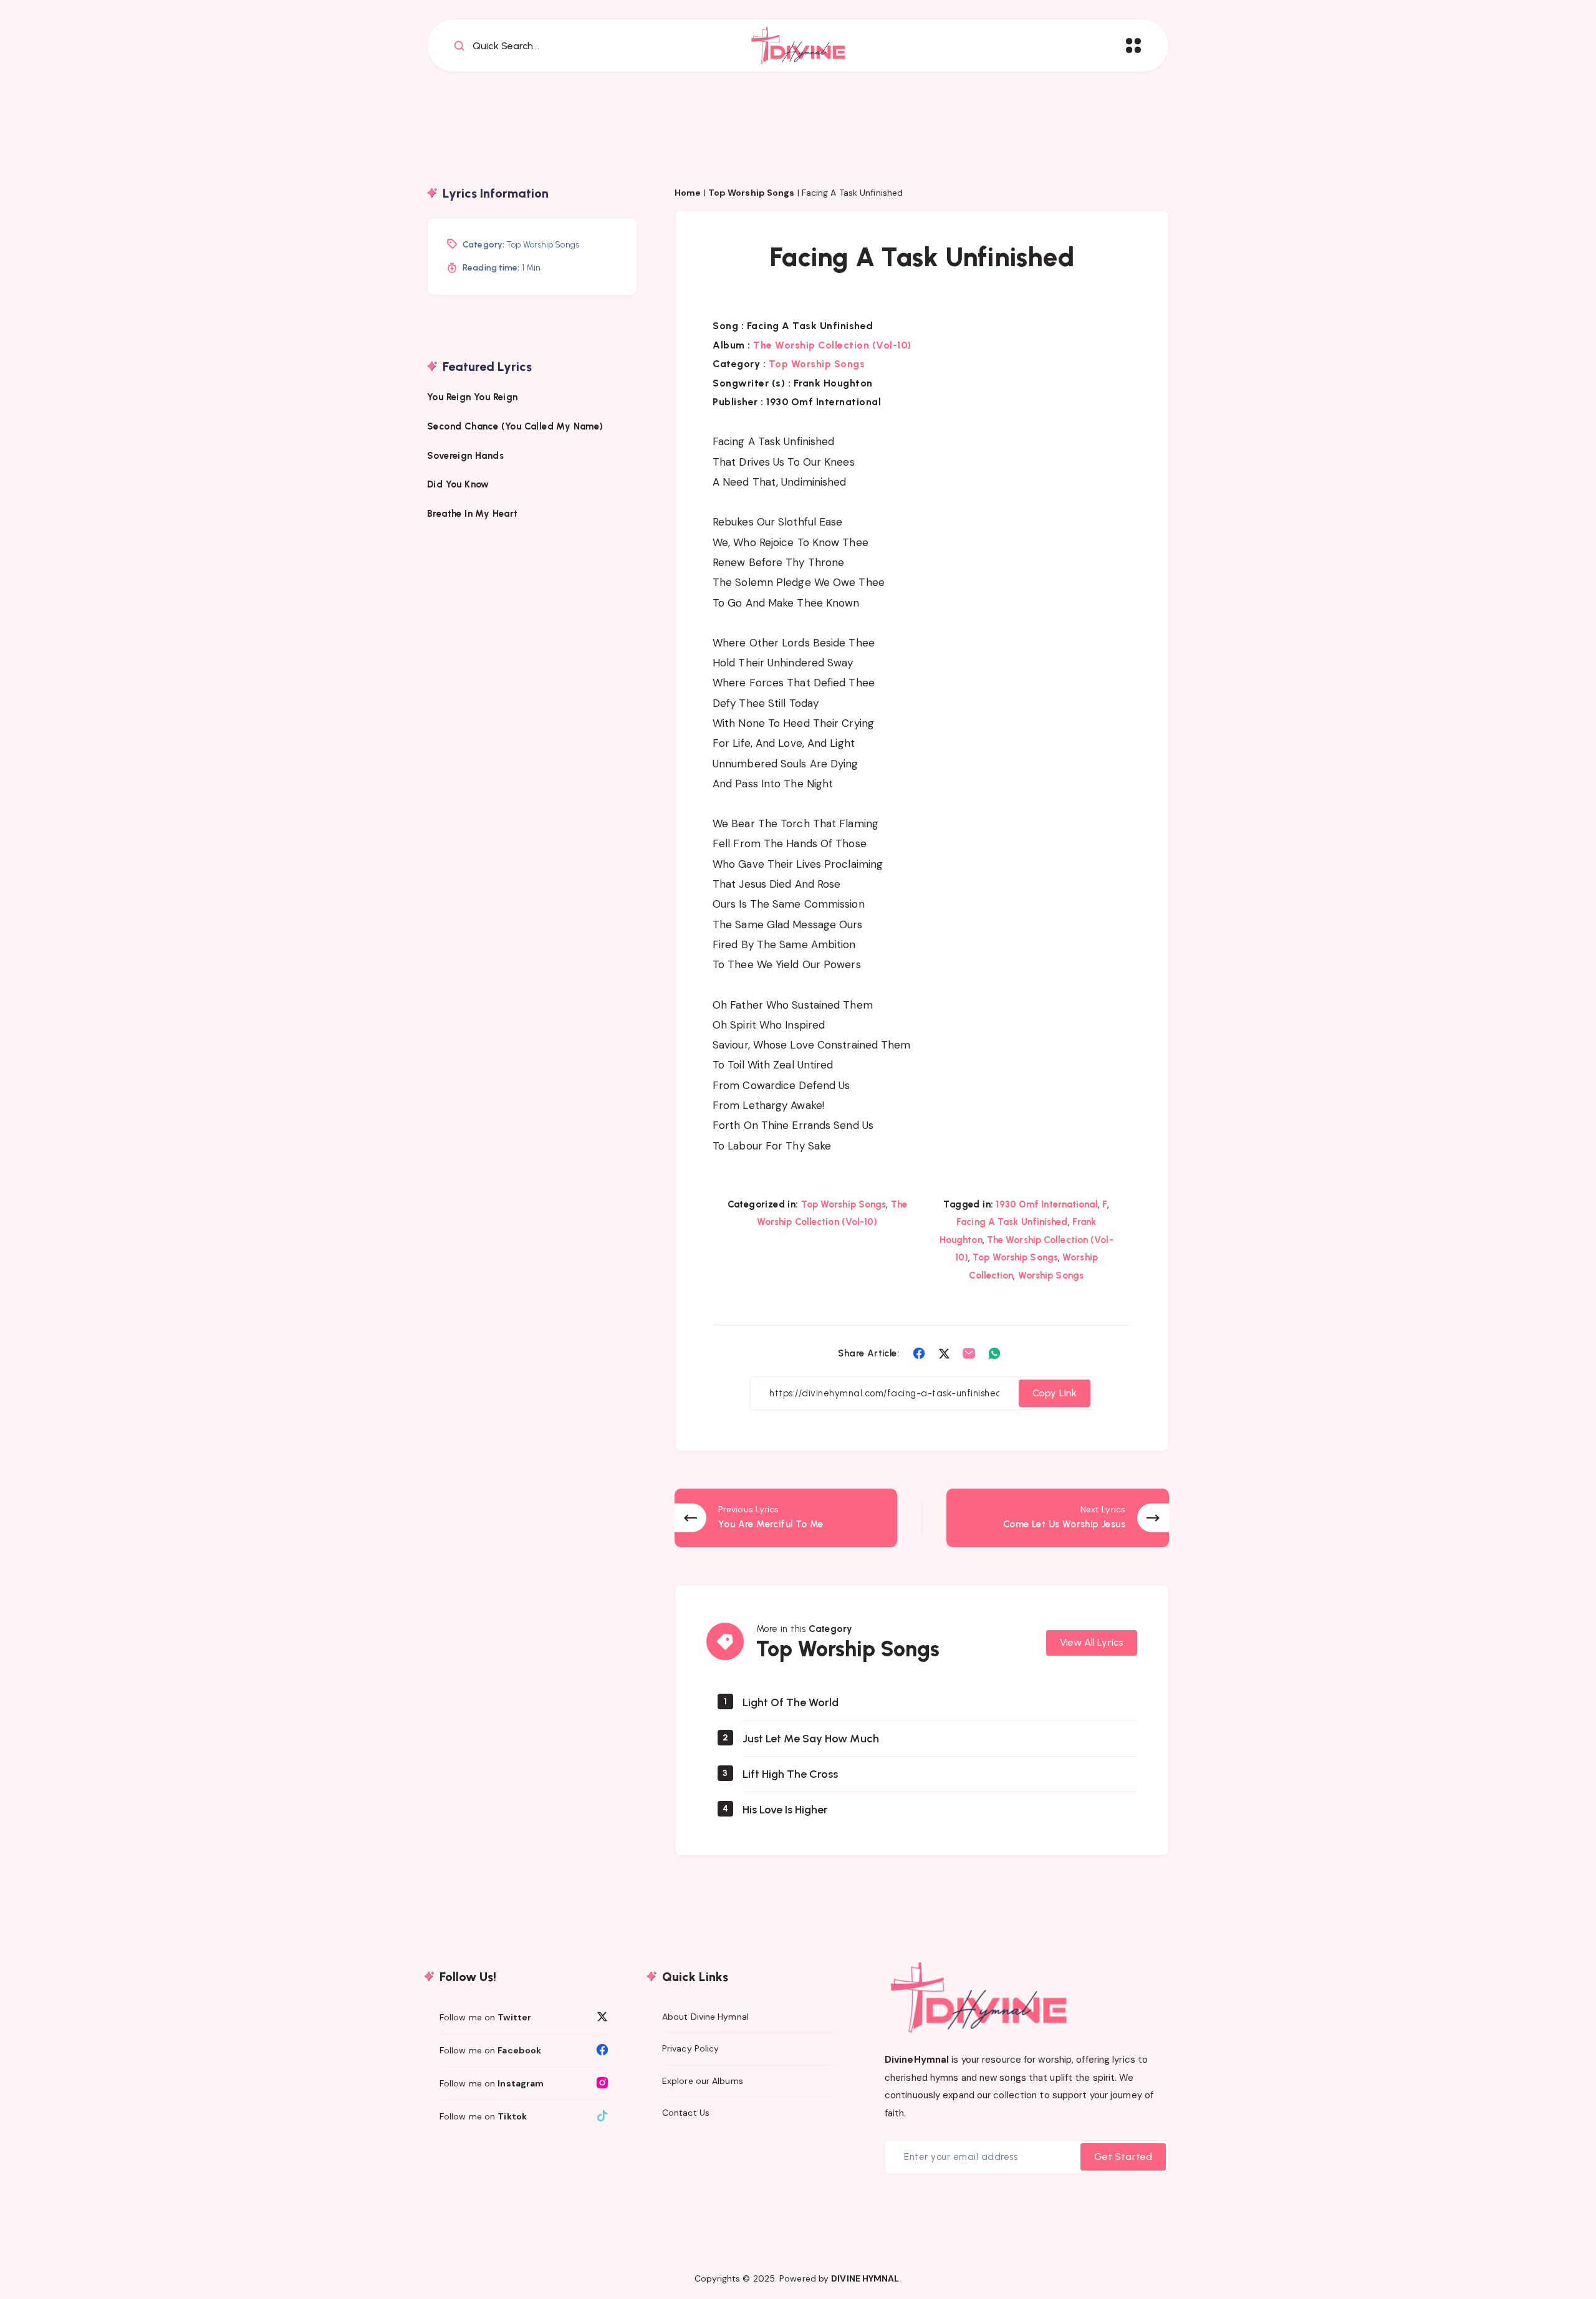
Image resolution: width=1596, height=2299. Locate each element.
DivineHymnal (917, 2060)
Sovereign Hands (465, 455)
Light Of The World (791, 1702)
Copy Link (1055, 1393)
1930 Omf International (1046, 1204)
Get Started (1123, 2157)
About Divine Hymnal (705, 2017)
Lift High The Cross (790, 1774)
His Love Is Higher (785, 1810)
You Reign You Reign (473, 397)
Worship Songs (1051, 1275)
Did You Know (459, 484)
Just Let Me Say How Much (811, 1739)
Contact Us (686, 2113)
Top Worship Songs (752, 193)
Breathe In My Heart (473, 514)
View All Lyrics (1092, 1642)
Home (688, 193)
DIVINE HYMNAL (865, 2278)
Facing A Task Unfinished (1012, 1222)
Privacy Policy (690, 2048)
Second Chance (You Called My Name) (515, 426)
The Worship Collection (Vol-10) (832, 345)
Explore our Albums (703, 2081)
